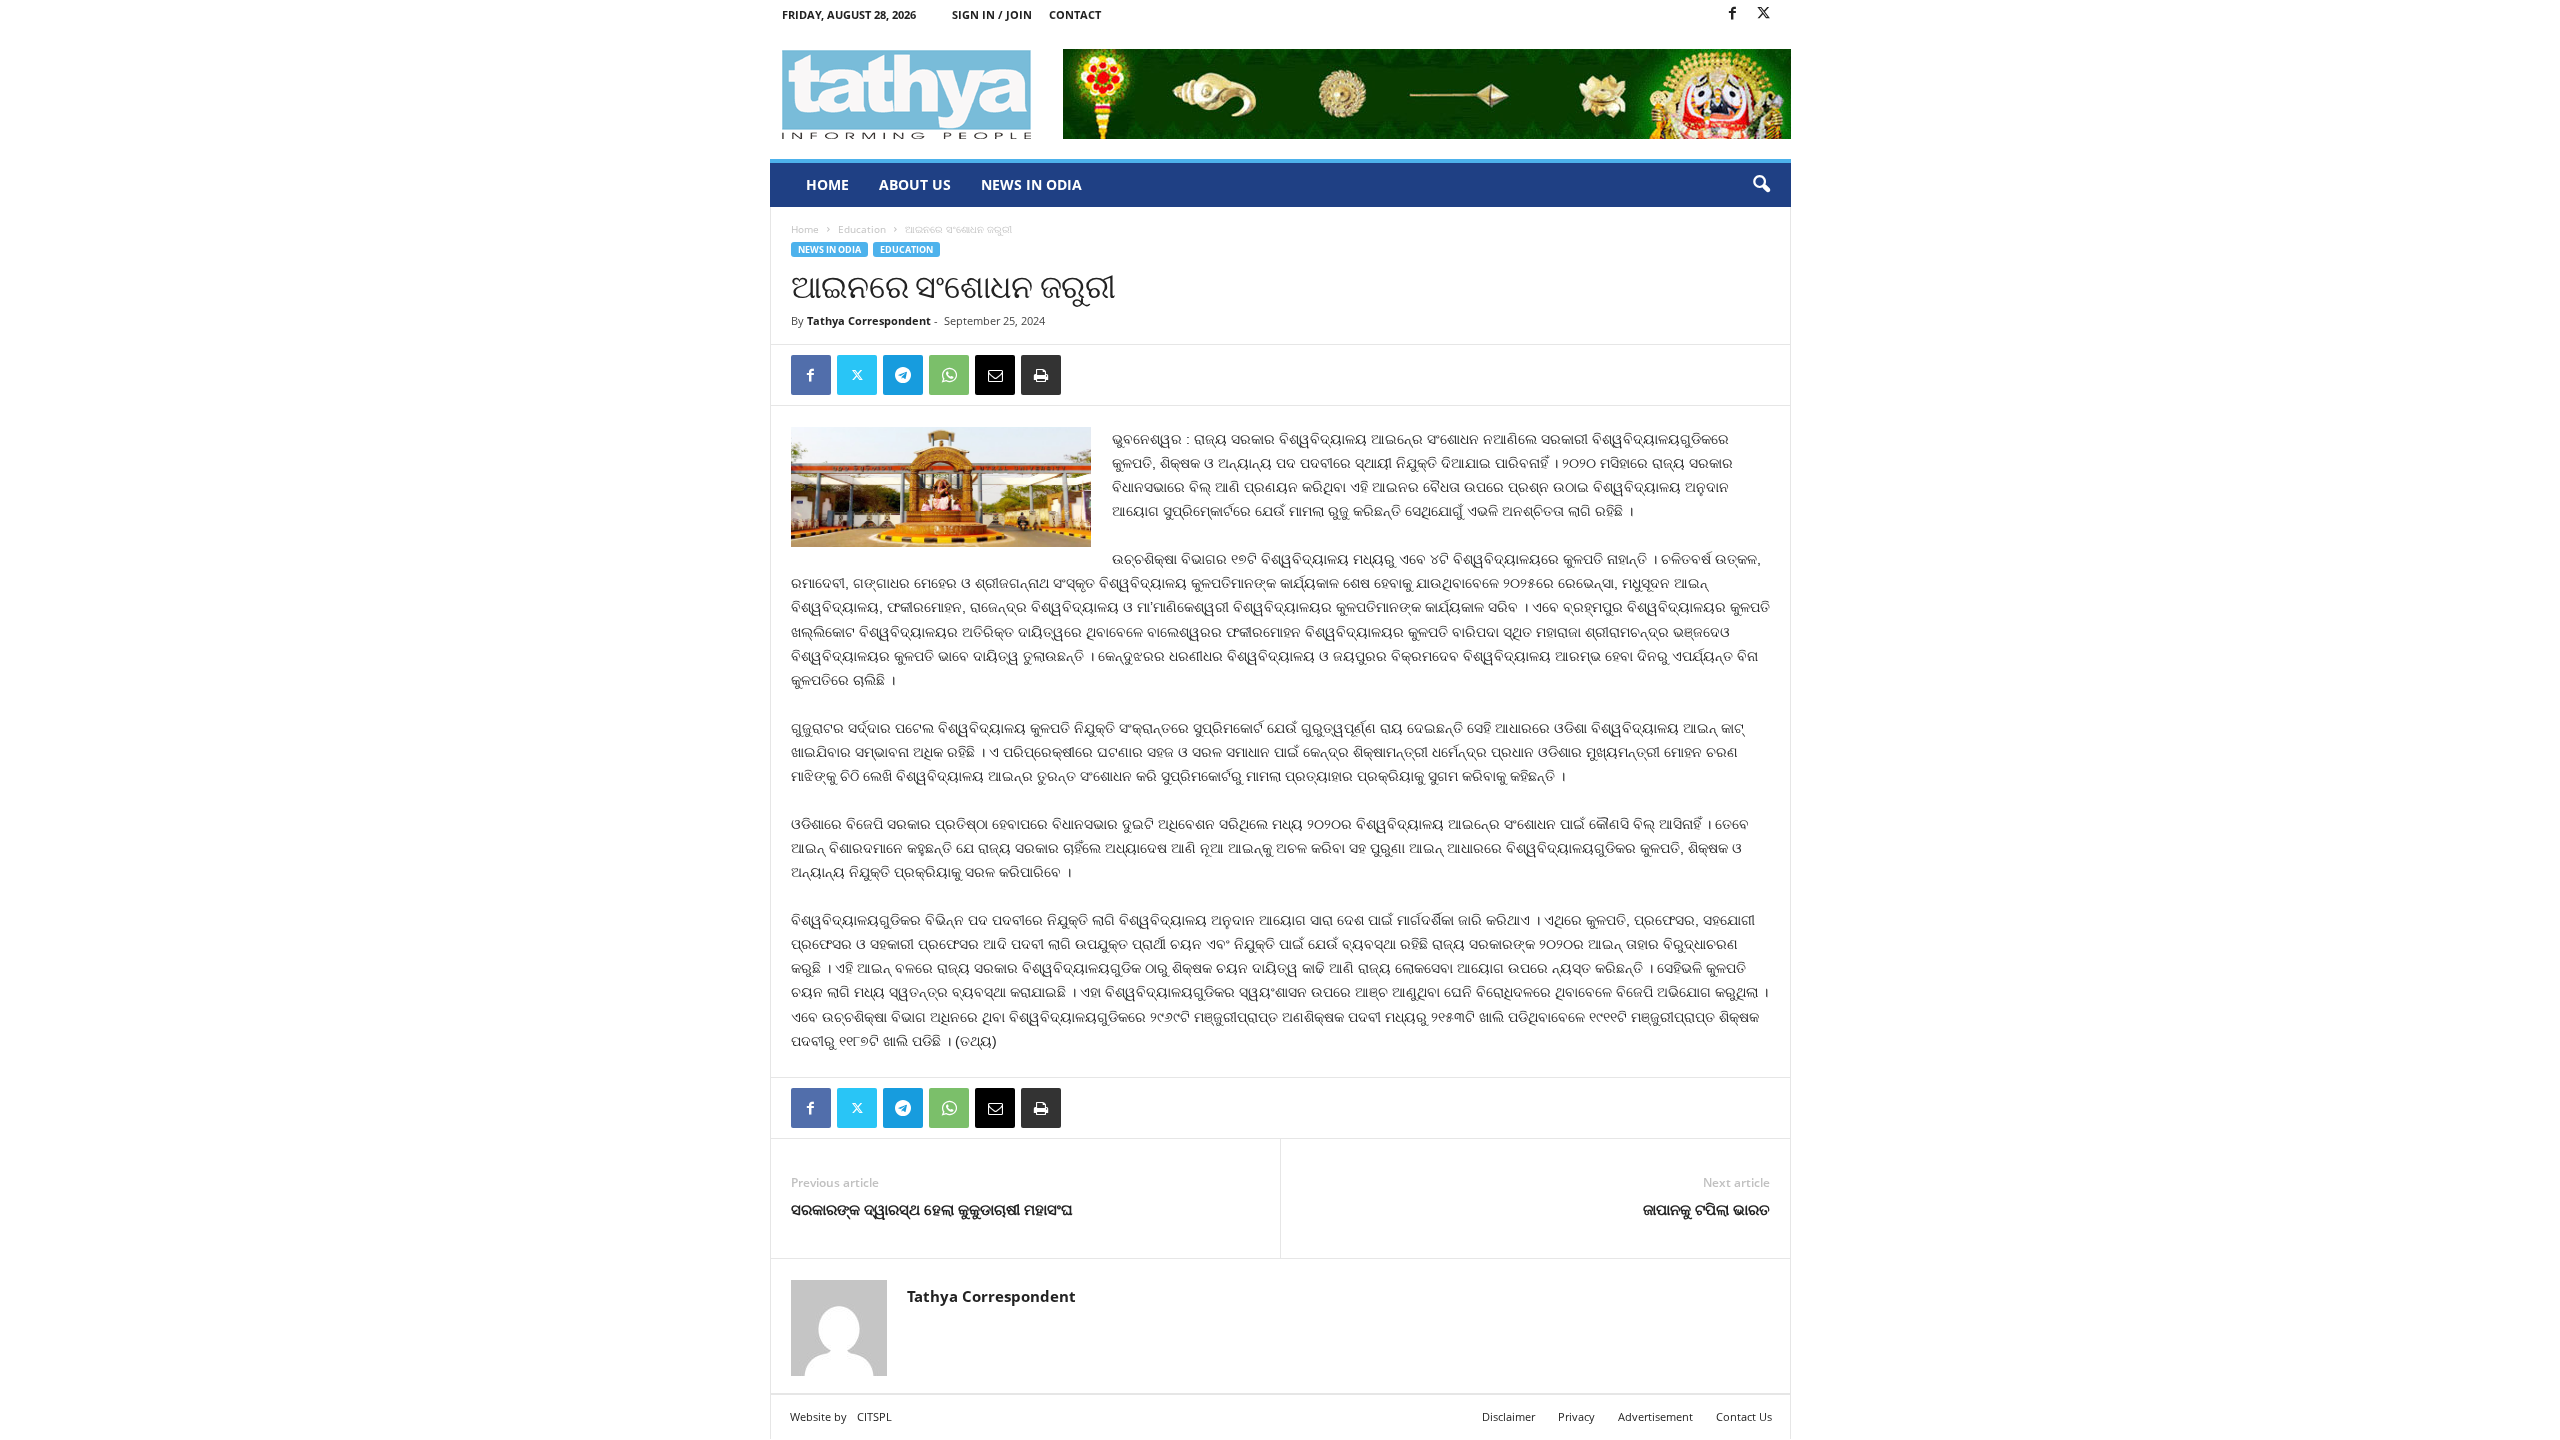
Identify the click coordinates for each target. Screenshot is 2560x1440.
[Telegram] (903, 375)
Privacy (1576, 1416)
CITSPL (874, 1416)
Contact (1075, 14)
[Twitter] (1764, 14)
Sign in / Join (992, 14)
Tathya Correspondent (869, 320)
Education (862, 229)
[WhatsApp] (949, 375)
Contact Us (1744, 1416)
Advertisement (1655, 1416)
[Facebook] (1733, 14)
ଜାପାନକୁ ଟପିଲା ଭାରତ (1706, 1209)
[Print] (1041, 375)
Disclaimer (1508, 1416)
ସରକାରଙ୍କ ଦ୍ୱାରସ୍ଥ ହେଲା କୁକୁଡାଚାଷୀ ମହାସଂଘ (932, 1209)
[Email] (995, 375)
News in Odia (1031, 184)
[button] (1761, 185)
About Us (915, 184)
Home (827, 184)
